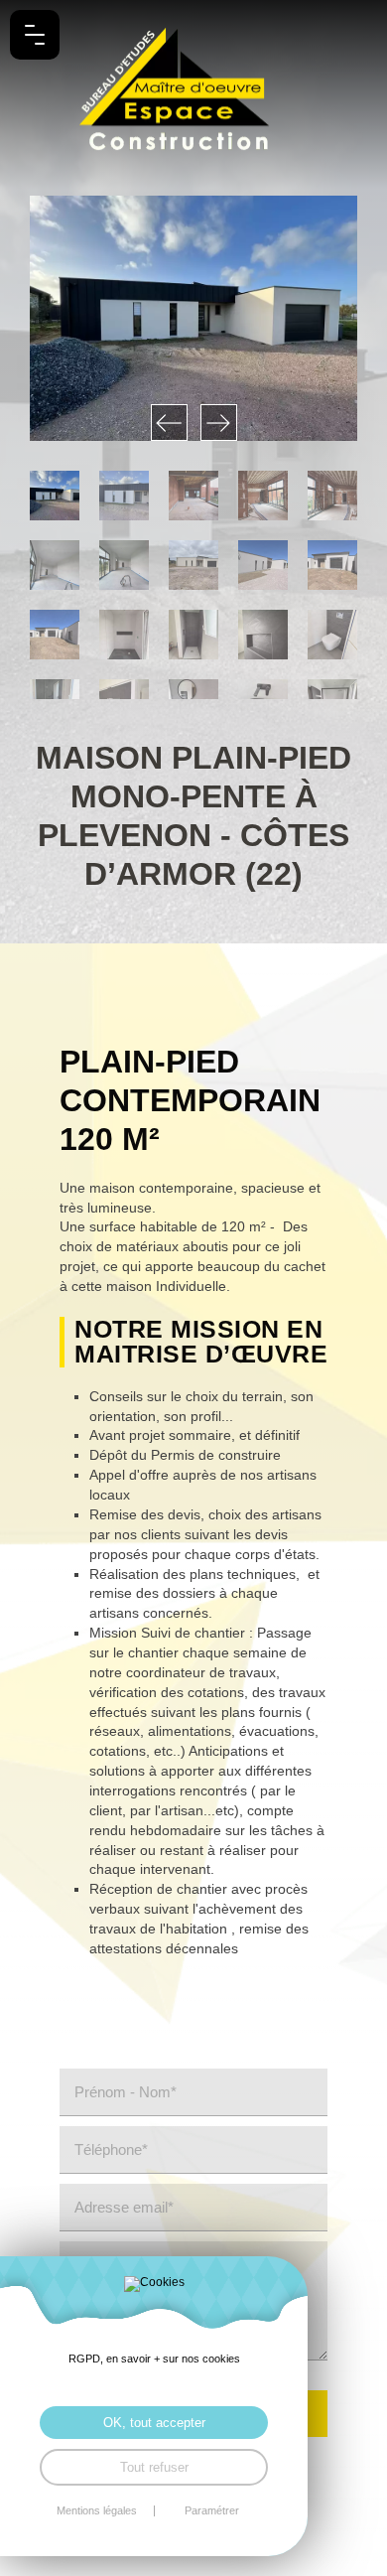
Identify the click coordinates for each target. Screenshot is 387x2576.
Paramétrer (212, 2511)
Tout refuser (154, 2467)
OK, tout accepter (154, 2423)
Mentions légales (97, 2511)
